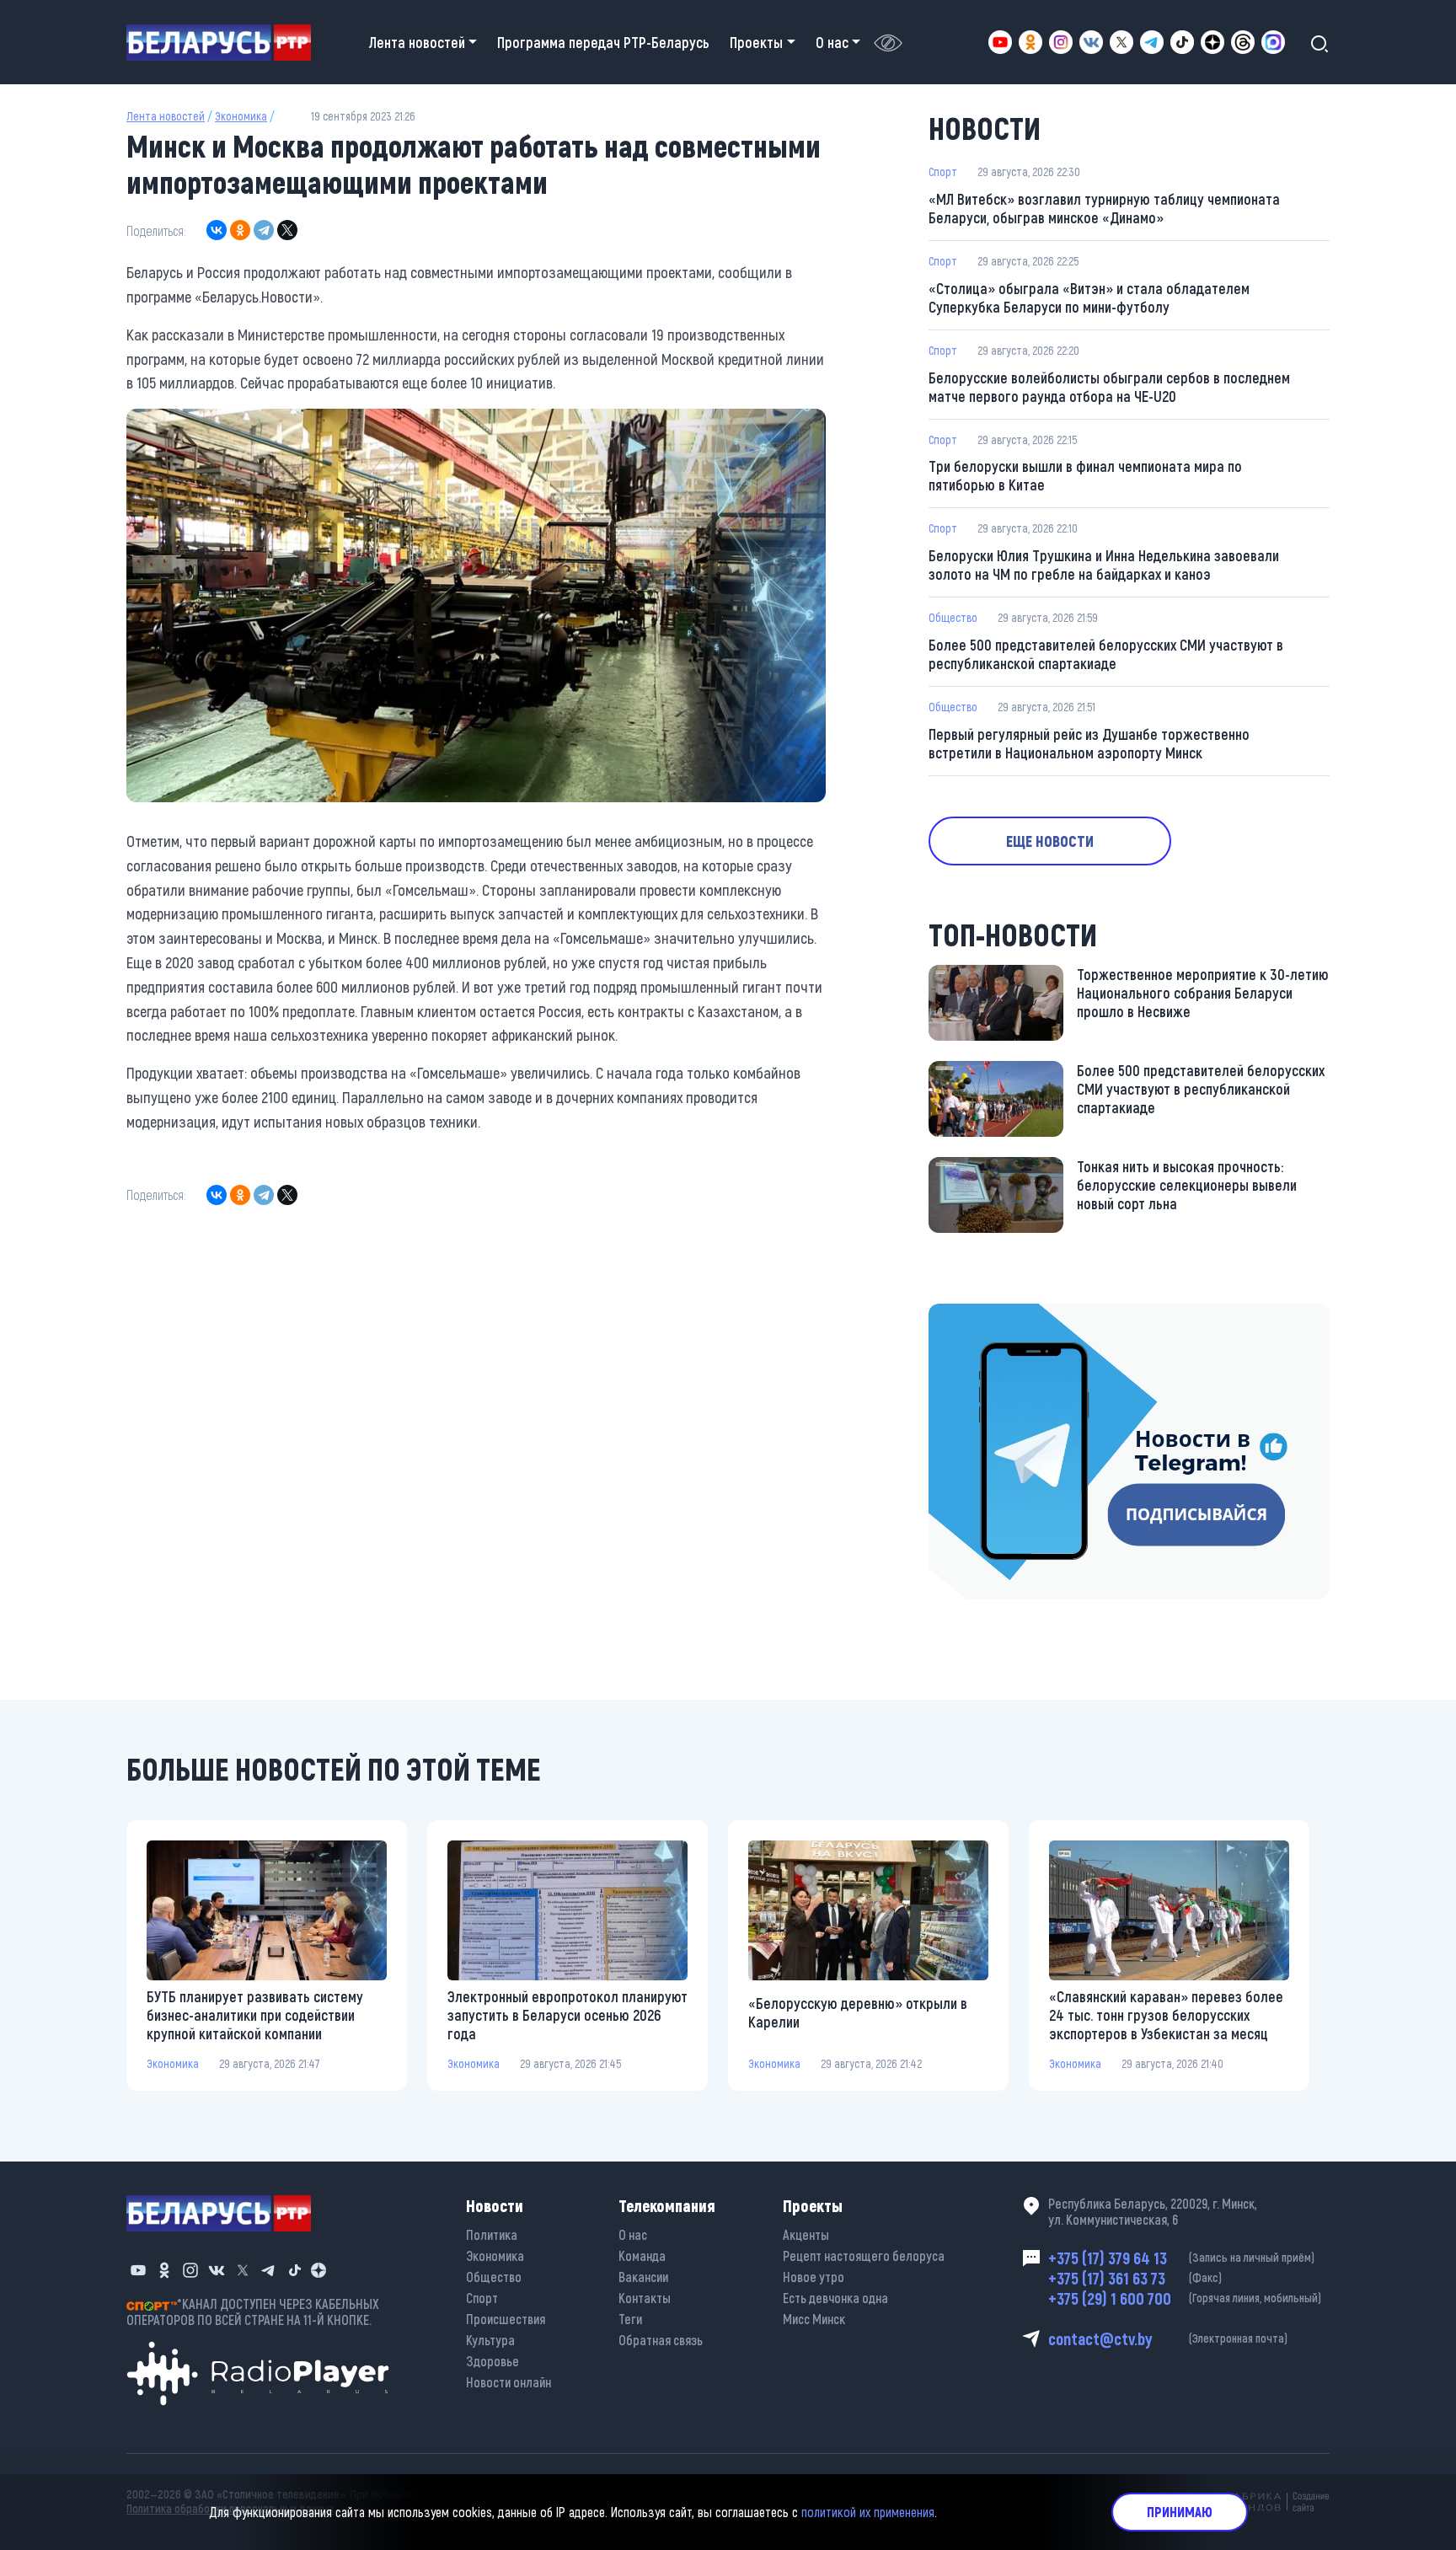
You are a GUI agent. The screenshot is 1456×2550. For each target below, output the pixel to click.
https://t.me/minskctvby (1000, 1315)
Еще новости (1050, 841)
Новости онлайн (509, 2382)
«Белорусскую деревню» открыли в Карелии (858, 2012)
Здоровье (492, 2361)
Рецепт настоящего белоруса (864, 2255)
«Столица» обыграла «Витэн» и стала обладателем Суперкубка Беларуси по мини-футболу (1089, 297)
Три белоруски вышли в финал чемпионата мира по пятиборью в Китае (1085, 475)
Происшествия (506, 2319)
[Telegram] (264, 230)
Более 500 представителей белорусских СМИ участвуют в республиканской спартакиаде (1106, 654)
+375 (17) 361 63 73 (1135, 2278)
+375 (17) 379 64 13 (1181, 2258)
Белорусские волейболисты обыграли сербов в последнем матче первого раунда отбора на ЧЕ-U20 (1109, 387)
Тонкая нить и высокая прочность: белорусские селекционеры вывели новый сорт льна (1187, 1185)
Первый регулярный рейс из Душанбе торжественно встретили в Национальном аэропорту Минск (1089, 743)
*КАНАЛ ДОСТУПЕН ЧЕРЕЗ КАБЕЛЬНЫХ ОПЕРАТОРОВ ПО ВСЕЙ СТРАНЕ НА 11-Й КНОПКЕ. (253, 2312)
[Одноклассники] (240, 230)
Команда (642, 2255)
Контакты (645, 2298)
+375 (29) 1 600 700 (1185, 2298)
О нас (633, 2234)
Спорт (943, 171)
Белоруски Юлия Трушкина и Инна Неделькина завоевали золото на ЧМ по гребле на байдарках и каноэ (1104, 565)
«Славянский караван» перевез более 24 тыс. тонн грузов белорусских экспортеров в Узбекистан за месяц (1166, 2015)
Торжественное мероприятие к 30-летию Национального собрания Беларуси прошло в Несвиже (1203, 993)
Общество (953, 617)
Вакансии (643, 2277)
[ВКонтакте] (217, 230)
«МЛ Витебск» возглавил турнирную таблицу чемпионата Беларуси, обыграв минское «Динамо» (1104, 208)
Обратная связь (661, 2340)
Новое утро (814, 2277)
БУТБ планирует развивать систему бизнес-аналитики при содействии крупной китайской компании (255, 2015)
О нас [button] (832, 42)
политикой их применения (868, 2512)
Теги (630, 2319)
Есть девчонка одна (835, 2298)
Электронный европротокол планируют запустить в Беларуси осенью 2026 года (567, 2015)
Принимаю (1180, 2512)
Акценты (806, 2234)
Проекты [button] (756, 42)
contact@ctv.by (1168, 2338)
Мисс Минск (814, 2319)
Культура (490, 2340)
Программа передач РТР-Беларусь (603, 42)
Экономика (241, 116)
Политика (492, 2234)
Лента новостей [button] (417, 42)
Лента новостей (166, 116)
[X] (287, 230)
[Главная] (225, 43)
